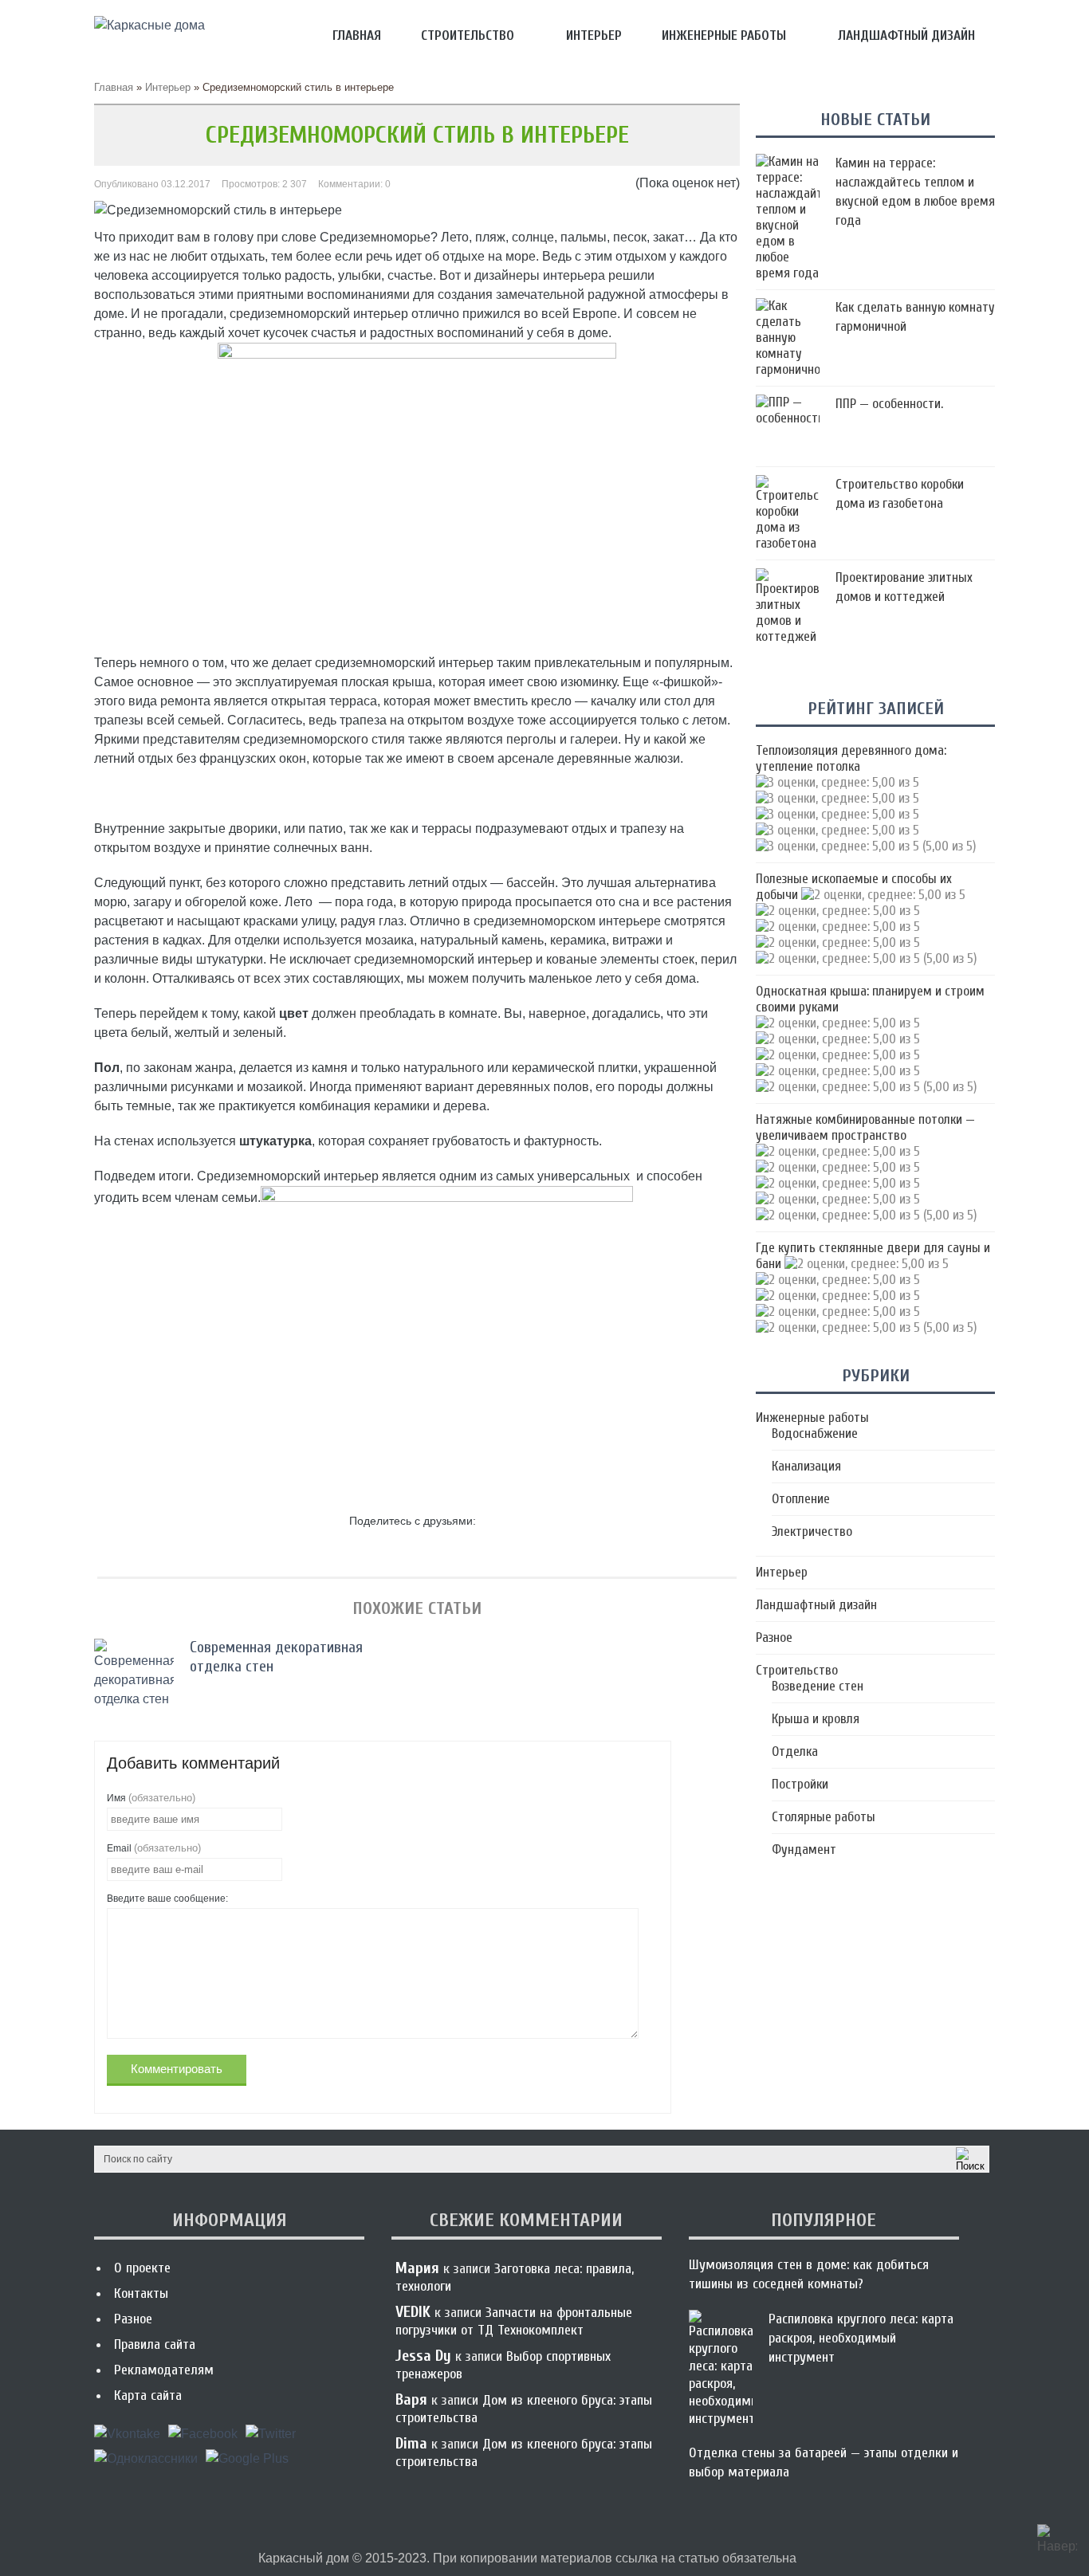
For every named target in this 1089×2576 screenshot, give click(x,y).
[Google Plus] (247, 2464)
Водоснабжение (815, 1433)
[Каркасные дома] (149, 25)
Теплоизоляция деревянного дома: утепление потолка (851, 758)
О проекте (142, 2268)
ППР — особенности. (889, 404)
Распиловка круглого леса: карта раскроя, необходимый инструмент (861, 2338)
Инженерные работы (724, 35)
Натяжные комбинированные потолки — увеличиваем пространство (865, 1127)
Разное (774, 1637)
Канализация (806, 1466)
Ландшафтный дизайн (906, 35)
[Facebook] (203, 2439)
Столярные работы (824, 1817)
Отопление (801, 1499)
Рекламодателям (164, 2370)
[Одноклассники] (146, 2464)
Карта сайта (148, 2395)
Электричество (812, 1531)
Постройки (800, 1784)
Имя (151, 1798)
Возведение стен (818, 1686)
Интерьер (594, 35)
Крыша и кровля (816, 1719)
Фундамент (804, 1850)
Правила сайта (155, 2344)
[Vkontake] (127, 2439)
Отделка (795, 1751)
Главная (357, 35)
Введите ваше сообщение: (167, 1899)
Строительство (468, 35)
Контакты (141, 2293)
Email (154, 1848)
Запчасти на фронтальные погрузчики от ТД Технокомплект (514, 2321)
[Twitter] (271, 2439)
